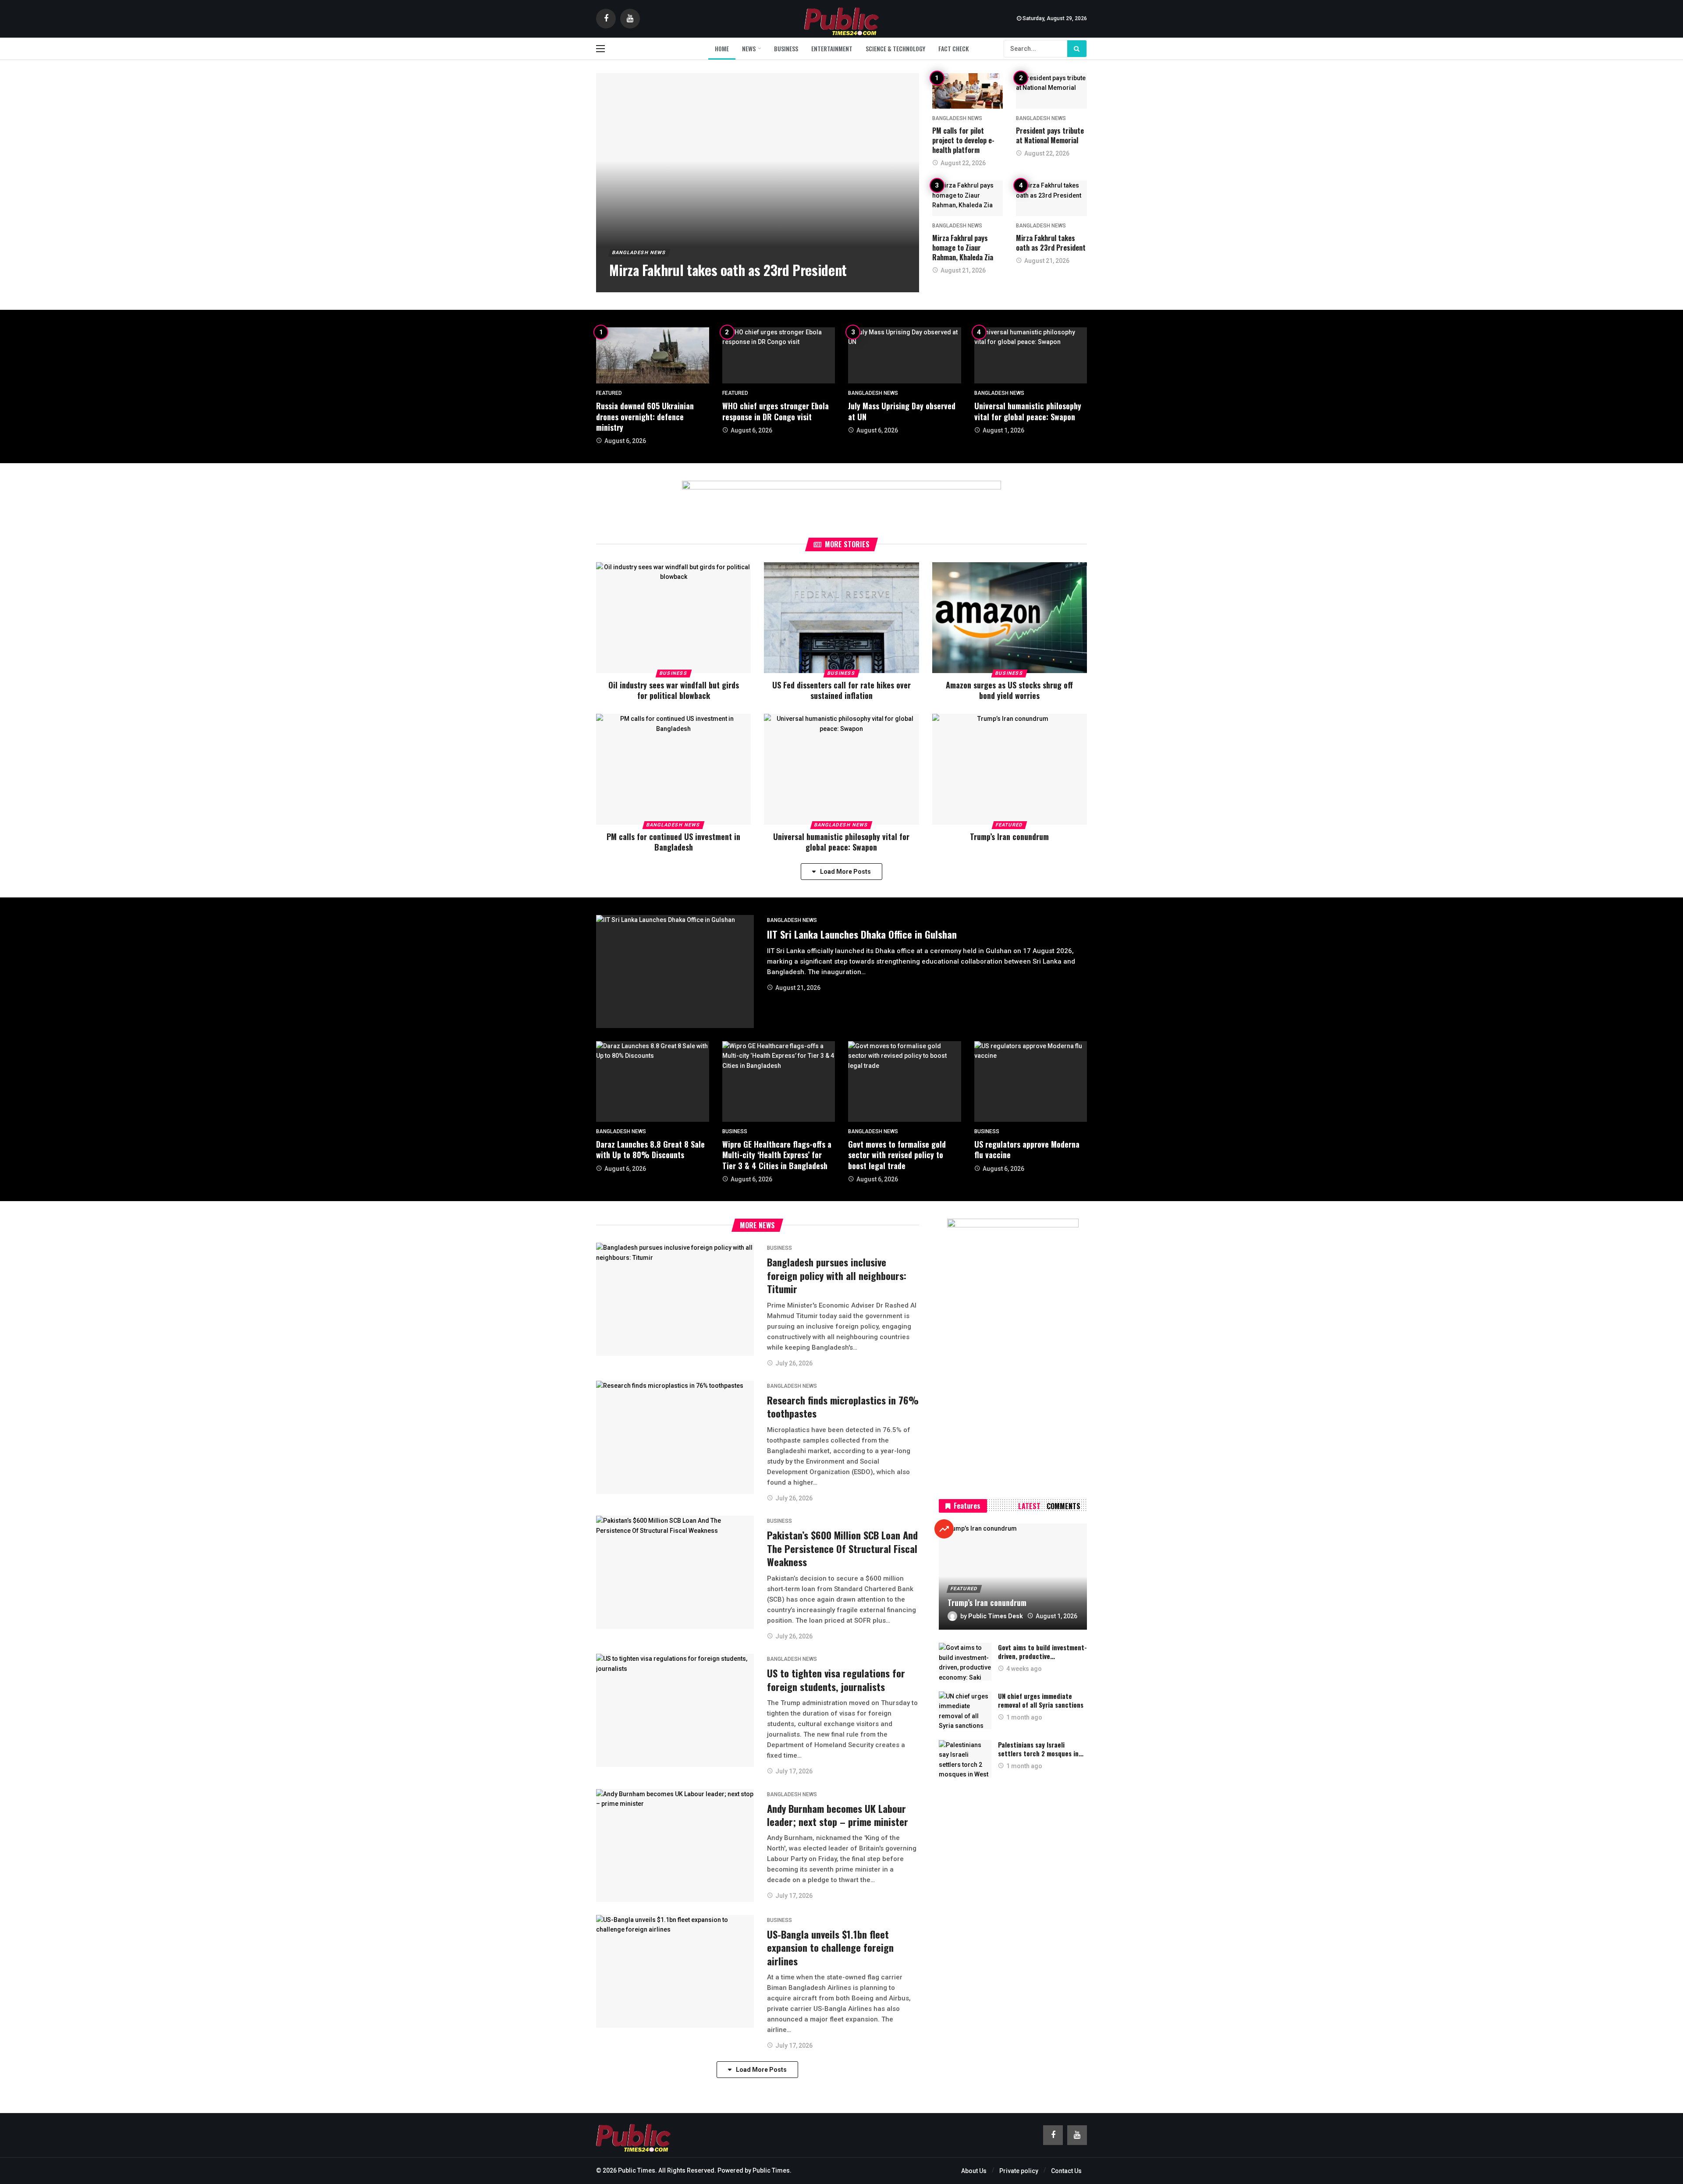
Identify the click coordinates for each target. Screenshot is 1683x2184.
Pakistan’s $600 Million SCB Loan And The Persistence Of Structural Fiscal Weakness (842, 1548)
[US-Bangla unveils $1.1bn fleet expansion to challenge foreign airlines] (675, 1971)
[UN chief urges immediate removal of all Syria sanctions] (965, 1710)
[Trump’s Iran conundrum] (1010, 769)
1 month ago (1024, 1717)
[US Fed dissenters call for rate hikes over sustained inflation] (841, 618)
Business (673, 673)
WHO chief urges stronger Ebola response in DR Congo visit (776, 411)
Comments (1063, 1506)
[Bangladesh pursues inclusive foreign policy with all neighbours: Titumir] (675, 1299)
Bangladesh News (957, 118)
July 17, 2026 (794, 1771)
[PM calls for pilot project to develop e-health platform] (968, 91)
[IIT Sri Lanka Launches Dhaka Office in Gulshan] (675, 971)
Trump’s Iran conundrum (1009, 837)
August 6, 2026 (625, 441)
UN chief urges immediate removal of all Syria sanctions (1041, 1700)
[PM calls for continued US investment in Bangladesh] (673, 769)
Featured (609, 393)
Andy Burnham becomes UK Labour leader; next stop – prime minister (838, 1815)
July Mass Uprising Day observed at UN (902, 411)
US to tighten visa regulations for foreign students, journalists (836, 1680)
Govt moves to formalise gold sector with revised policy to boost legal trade (897, 1155)
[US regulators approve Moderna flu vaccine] (1031, 1081)
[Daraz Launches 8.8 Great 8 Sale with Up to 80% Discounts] (653, 1081)
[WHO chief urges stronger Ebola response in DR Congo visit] (779, 356)
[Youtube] (630, 19)
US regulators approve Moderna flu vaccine (1027, 1149)
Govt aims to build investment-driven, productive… (1042, 1652)
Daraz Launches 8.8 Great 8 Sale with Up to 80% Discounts (650, 1149)
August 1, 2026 (1003, 430)
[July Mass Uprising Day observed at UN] (905, 356)
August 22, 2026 (963, 163)
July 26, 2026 (794, 1363)
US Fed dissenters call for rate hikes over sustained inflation (841, 690)
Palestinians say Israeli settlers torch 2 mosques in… (1041, 1749)
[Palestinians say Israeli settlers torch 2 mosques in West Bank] (965, 1759)
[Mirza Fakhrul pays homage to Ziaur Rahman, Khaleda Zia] (968, 198)
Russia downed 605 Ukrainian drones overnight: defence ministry (645, 417)
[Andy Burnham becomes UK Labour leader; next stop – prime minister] (675, 1845)
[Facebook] (606, 19)
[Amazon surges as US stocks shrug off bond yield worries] (1010, 618)
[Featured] (944, 1529)
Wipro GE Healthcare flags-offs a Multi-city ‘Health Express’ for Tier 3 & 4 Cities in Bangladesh (777, 1155)
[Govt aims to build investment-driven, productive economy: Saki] (965, 1662)
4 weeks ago (1024, 1669)
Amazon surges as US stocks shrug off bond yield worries (1009, 690)
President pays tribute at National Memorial (1050, 135)
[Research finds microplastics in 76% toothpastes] (675, 1437)
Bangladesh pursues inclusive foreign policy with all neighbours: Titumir (837, 1275)
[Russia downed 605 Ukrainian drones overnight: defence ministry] (653, 356)
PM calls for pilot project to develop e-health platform (963, 140)
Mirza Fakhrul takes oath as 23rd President (1051, 243)
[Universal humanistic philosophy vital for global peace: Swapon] (1031, 356)
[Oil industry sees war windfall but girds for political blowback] (673, 618)
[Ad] (841, 500)
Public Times (771, 2170)
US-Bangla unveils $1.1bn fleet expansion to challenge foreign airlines (830, 1948)
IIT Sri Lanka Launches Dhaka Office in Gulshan (862, 934)
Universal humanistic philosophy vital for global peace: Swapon (1028, 411)
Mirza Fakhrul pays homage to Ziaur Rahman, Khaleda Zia (963, 248)
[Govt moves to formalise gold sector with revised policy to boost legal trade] (905, 1081)
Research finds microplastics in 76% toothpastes (843, 1407)
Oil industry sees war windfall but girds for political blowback (674, 690)
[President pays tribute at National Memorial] (1051, 91)
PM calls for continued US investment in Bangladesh (673, 842)
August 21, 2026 (963, 270)
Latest (1029, 1506)
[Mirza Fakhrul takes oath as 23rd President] (758, 183)
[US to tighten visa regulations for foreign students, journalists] (675, 1710)
